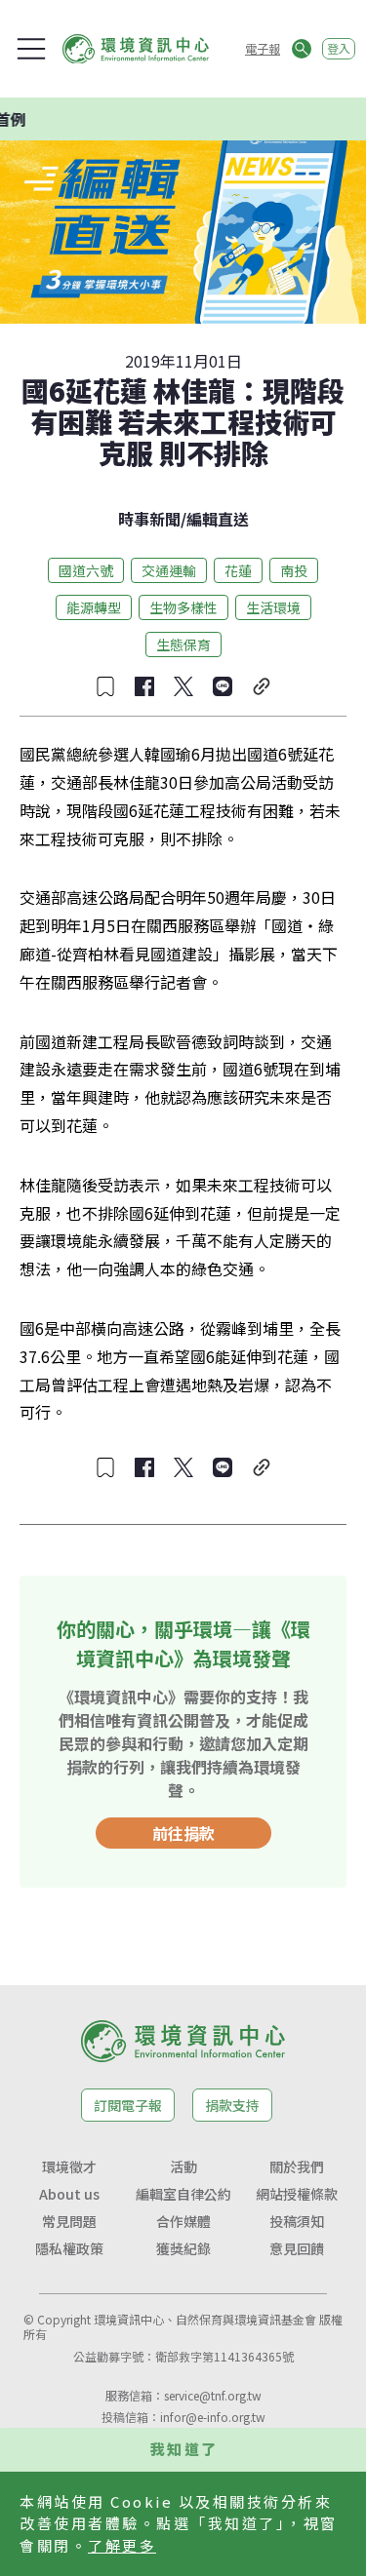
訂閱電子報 (128, 2105)
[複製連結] (262, 686)
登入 (339, 48)
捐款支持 (232, 2105)
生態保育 (183, 644)
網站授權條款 (297, 2194)
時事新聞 (149, 519)
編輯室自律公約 (183, 2194)
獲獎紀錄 (183, 2248)
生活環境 (273, 607)
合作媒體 (183, 2221)
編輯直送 (218, 519)
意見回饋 (297, 2248)
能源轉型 (94, 607)
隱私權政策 (69, 2248)
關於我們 (297, 2166)
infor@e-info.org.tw (213, 2417)
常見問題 (69, 2221)
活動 (183, 2166)
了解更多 (122, 2545)
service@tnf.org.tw (213, 2395)
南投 (294, 570)
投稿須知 (297, 2221)
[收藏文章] (105, 686)
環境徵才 (69, 2166)
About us (69, 2194)
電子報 (263, 48)
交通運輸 (169, 570)
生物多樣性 (183, 607)
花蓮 (238, 570)
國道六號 (86, 570)
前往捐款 (183, 1833)
